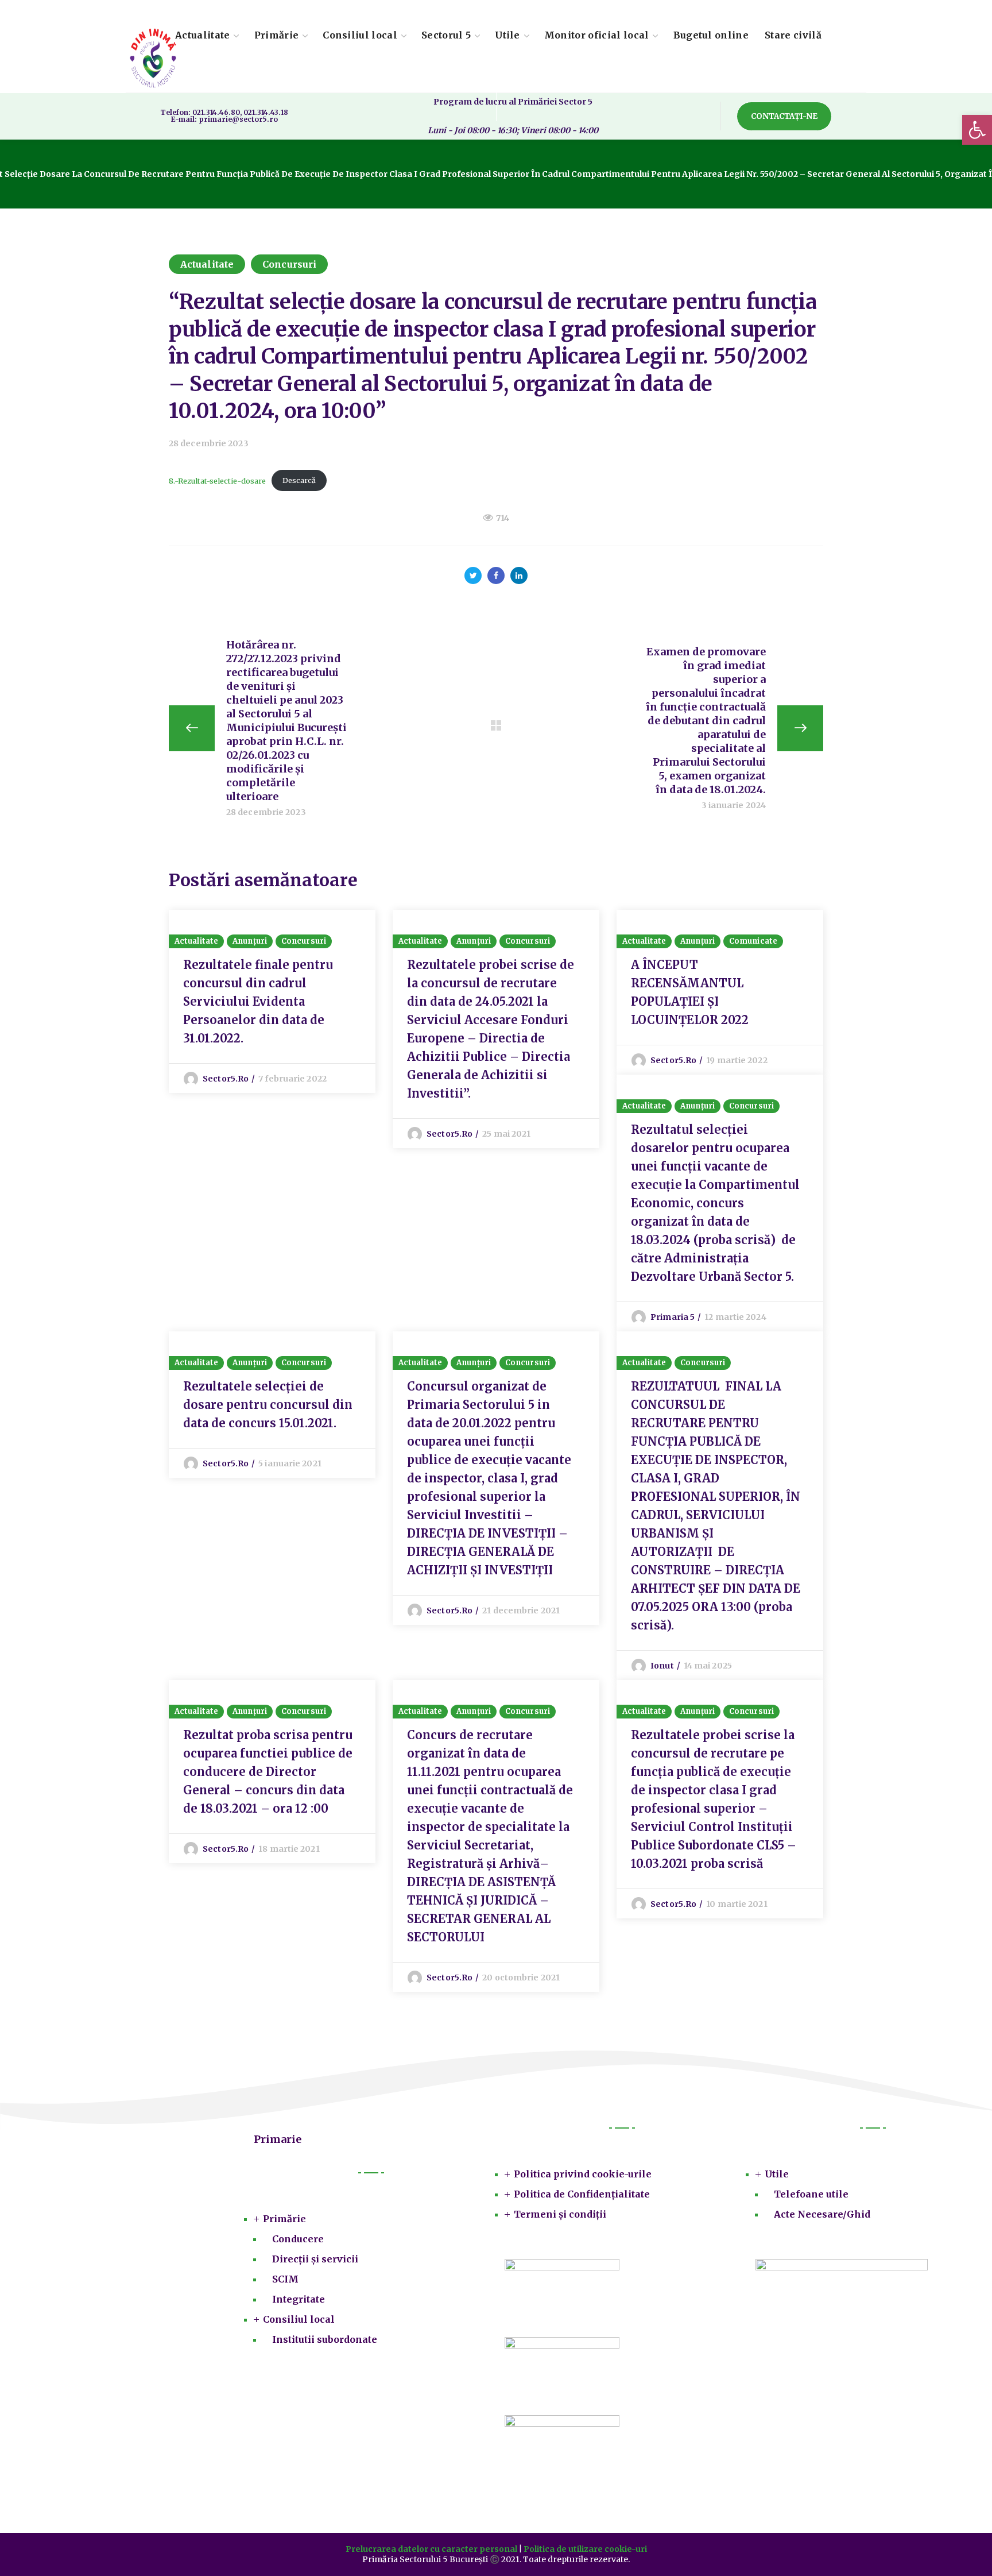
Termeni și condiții (560, 2214)
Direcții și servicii (315, 2259)
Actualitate (207, 264)
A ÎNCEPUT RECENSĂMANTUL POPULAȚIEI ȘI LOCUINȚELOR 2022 (690, 992)
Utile (777, 2174)
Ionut (662, 1666)
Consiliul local (299, 2319)
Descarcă (299, 480)
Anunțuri (250, 941)
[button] (784, 116)
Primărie (284, 2219)
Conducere (298, 2239)
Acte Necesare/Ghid (822, 2214)
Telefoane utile (811, 2194)
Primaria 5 (673, 1317)
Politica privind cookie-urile (583, 2174)
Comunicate (753, 941)
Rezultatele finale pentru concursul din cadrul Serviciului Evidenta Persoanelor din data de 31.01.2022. (258, 1001)
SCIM (285, 2279)
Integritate (299, 2299)
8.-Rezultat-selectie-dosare (217, 480)
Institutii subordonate (325, 2339)
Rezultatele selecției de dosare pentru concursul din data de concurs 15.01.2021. (268, 1405)
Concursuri (289, 264)
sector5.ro (226, 1079)
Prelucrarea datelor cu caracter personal (431, 2549)
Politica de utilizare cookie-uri (585, 2549)
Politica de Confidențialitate (582, 2194)
